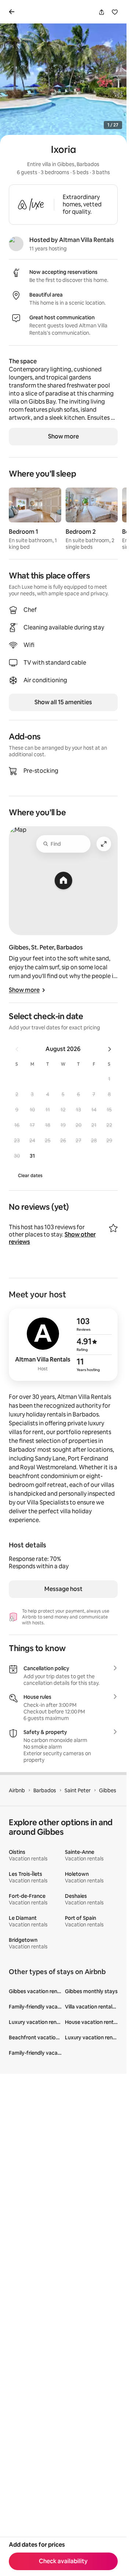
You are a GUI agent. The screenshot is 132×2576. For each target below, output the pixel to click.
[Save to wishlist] (115, 12)
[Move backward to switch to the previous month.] (17, 1049)
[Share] (102, 12)
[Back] (13, 12)
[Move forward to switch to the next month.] (110, 1049)
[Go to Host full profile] (63, 1345)
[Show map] (63, 881)
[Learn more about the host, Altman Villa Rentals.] (16, 244)
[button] (109, 1079)
